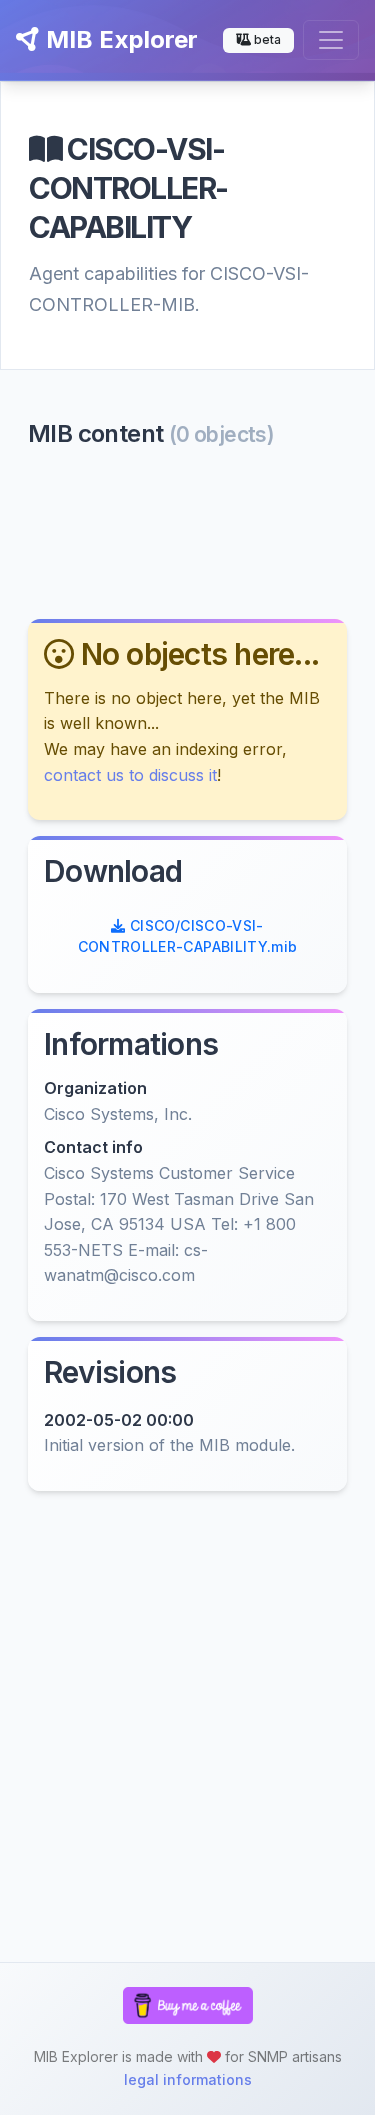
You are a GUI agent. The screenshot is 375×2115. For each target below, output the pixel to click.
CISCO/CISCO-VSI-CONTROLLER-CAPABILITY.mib (188, 936)
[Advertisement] (187, 532)
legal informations (188, 2079)
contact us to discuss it (130, 775)
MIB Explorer (119, 39)
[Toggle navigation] (331, 40)
